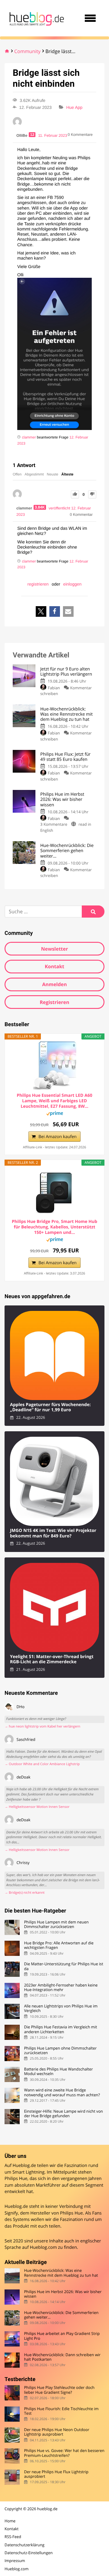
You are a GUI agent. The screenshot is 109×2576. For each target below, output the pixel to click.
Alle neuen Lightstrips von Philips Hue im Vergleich (61, 2008)
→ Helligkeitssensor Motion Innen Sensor (37, 1807)
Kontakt (55, 966)
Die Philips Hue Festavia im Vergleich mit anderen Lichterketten (60, 2029)
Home (10, 2521)
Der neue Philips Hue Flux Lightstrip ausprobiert (56, 2474)
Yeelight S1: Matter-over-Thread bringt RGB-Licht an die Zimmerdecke (52, 1659)
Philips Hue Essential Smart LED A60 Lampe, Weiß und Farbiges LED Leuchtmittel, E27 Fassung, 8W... (54, 1101)
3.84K (40, 507)
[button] (41, 611)
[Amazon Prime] (55, 1114)
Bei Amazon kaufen (58, 1137)
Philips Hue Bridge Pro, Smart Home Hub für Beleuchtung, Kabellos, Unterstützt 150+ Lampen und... (54, 1227)
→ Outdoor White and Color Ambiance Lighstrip (42, 1764)
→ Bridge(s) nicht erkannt (25, 1893)
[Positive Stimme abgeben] (75, 494)
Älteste (68, 474)
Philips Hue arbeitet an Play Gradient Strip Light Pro (62, 2336)
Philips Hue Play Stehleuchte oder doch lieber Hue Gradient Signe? (59, 2390)
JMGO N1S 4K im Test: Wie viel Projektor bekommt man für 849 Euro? (53, 1533)
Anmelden (54, 984)
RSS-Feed (13, 2537)
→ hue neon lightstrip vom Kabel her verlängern (42, 1726)
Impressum (15, 2561)
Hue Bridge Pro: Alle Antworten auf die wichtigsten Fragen (59, 1945)
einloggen (73, 584)
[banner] (36, 18)
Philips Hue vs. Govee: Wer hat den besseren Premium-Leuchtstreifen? (64, 2453)
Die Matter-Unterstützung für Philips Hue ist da (63, 1966)
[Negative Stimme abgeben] (92, 494)
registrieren (38, 584)
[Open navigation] (90, 18)
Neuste (53, 474)
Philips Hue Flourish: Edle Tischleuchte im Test (61, 2411)
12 (32, 135)
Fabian (54, 688)
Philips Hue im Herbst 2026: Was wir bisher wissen (63, 2294)
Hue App (74, 107)
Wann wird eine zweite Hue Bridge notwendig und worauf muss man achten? (62, 2092)
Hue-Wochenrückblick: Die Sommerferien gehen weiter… (61, 2315)
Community (27, 51)
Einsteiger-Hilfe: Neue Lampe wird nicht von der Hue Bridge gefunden (63, 2114)
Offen (17, 474)
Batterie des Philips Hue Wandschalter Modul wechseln (58, 2072)
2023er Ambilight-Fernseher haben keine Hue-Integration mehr (61, 1988)
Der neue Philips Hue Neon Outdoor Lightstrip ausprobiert (56, 2432)
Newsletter (54, 949)
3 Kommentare (54, 824)
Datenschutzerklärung (25, 2545)
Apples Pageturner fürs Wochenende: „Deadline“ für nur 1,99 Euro (50, 1407)
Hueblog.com (43, 2247)
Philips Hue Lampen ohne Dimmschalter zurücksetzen (60, 2051)
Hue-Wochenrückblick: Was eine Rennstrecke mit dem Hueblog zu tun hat (61, 2273)
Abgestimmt (34, 474)
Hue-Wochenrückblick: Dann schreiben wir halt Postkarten (62, 2357)
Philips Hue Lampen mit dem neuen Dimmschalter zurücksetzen (56, 1924)
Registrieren (54, 1002)
